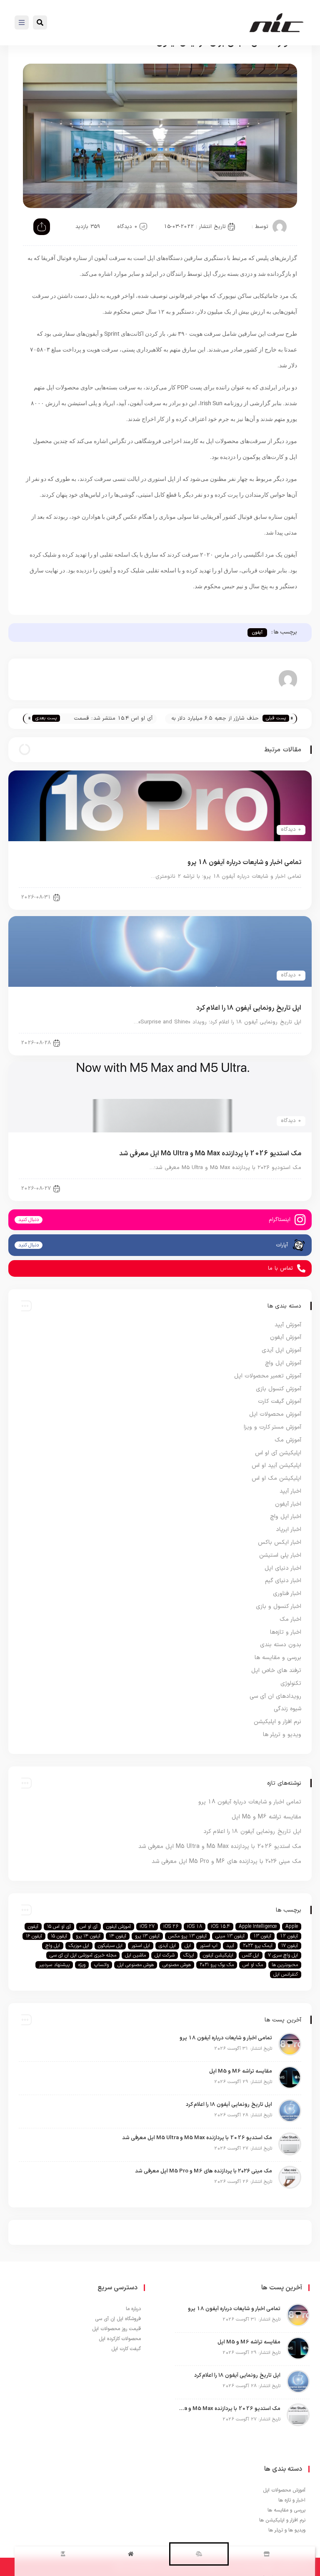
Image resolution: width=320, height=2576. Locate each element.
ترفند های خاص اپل (276, 1671)
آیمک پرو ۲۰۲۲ (258, 1946)
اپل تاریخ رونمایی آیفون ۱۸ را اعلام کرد (249, 1008)
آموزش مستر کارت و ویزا (272, 1427)
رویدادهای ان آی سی (275, 1696)
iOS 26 (171, 1927)
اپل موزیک (79, 1946)
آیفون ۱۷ (290, 1946)
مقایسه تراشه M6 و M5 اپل (266, 1817)
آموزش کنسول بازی (279, 1389)
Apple (292, 1927)
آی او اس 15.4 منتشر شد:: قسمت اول (113, 719)
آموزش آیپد (288, 1325)
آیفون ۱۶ (34, 1936)
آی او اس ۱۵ (59, 1927)
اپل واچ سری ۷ (283, 1955)
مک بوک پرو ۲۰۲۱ (217, 1965)
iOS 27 (147, 1927)
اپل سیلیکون (110, 1946)
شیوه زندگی (287, 1709)
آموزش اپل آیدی (281, 1350)
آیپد (230, 1946)
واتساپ (101, 1965)
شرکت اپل (165, 1955)
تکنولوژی (291, 1683)
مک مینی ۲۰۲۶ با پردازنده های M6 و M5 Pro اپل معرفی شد (226, 1861)
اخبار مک (290, 1619)
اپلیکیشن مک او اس (276, 1478)
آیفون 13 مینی (230, 1936)
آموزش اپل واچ (283, 1363)
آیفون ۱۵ (59, 1936)
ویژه (82, 1965)
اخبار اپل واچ (286, 1517)
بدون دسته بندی (281, 1645)
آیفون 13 (262, 1936)
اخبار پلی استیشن (280, 1555)
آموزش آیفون (286, 1337)
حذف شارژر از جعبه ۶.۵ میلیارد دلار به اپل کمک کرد (215, 719)
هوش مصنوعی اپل (136, 1965)
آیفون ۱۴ (118, 1936)
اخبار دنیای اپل (278, 1188)
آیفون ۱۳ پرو (147, 1936)
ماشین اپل (135, 1955)
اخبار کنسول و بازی (279, 1606)
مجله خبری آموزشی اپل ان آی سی (83, 1955)
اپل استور (141, 1946)
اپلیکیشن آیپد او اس (276, 1465)
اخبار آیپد (290, 1491)
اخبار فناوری (287, 1594)
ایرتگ (189, 1955)
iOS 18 (195, 1927)
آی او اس (89, 1927)
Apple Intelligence (258, 1927)
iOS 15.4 (220, 1927)
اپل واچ (53, 1946)
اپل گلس (251, 1955)
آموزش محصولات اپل (275, 1414)
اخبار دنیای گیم (283, 1581)
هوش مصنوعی (177, 1965)
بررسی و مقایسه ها (278, 1658)
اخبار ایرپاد (289, 1529)
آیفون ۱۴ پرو (88, 1936)
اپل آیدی (167, 1946)
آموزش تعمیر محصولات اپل (268, 1376)
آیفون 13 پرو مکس (187, 1936)
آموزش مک (288, 1440)
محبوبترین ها (285, 1965)
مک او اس (253, 1965)
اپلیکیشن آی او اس (278, 1453)
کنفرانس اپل (286, 1974)
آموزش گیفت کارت (280, 1401)
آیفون (257, 633)
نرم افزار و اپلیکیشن (277, 1722)
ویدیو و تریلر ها (282, 1735)
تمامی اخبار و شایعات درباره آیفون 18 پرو (244, 862)
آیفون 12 (289, 1936)
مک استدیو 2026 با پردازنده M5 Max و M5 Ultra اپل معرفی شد (210, 1154)
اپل (188, 1946)
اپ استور (209, 1946)
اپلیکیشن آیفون (218, 1955)
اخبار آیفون (282, 897)
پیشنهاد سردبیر (54, 1965)
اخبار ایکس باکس (280, 1542)
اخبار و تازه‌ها (286, 1632)
